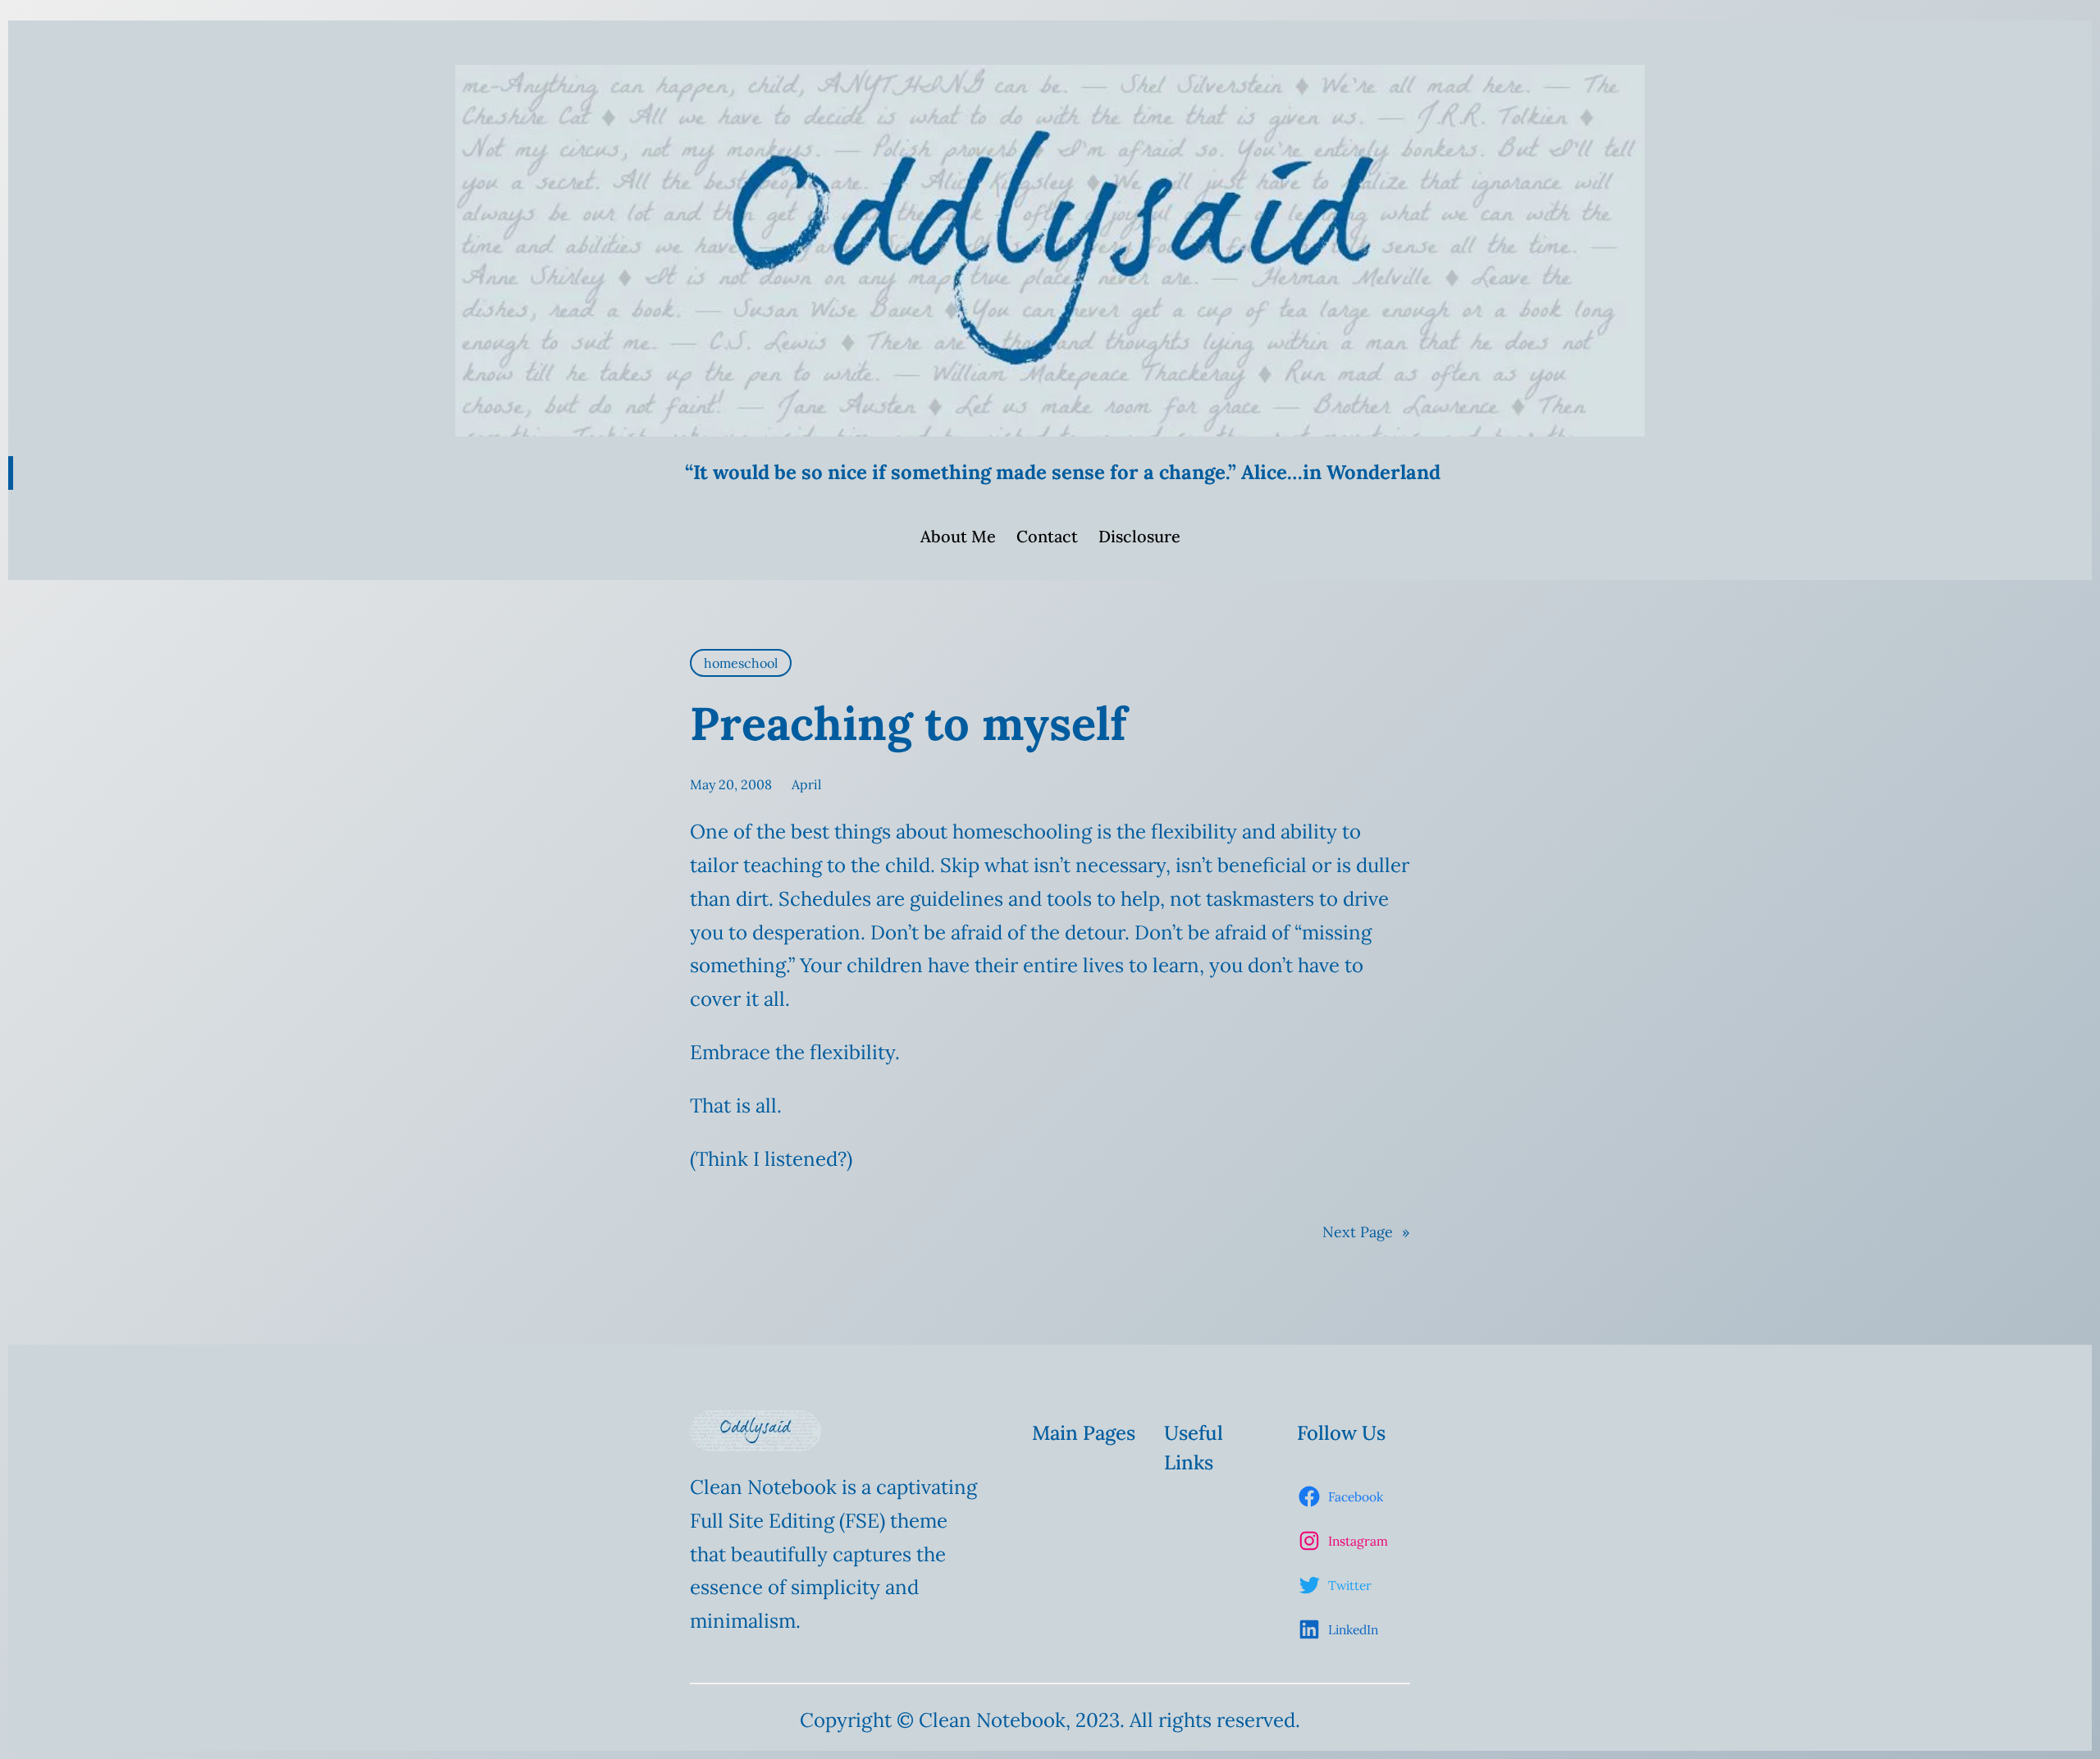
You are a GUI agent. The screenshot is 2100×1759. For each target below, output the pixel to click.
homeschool (741, 663)
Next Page (1366, 1232)
